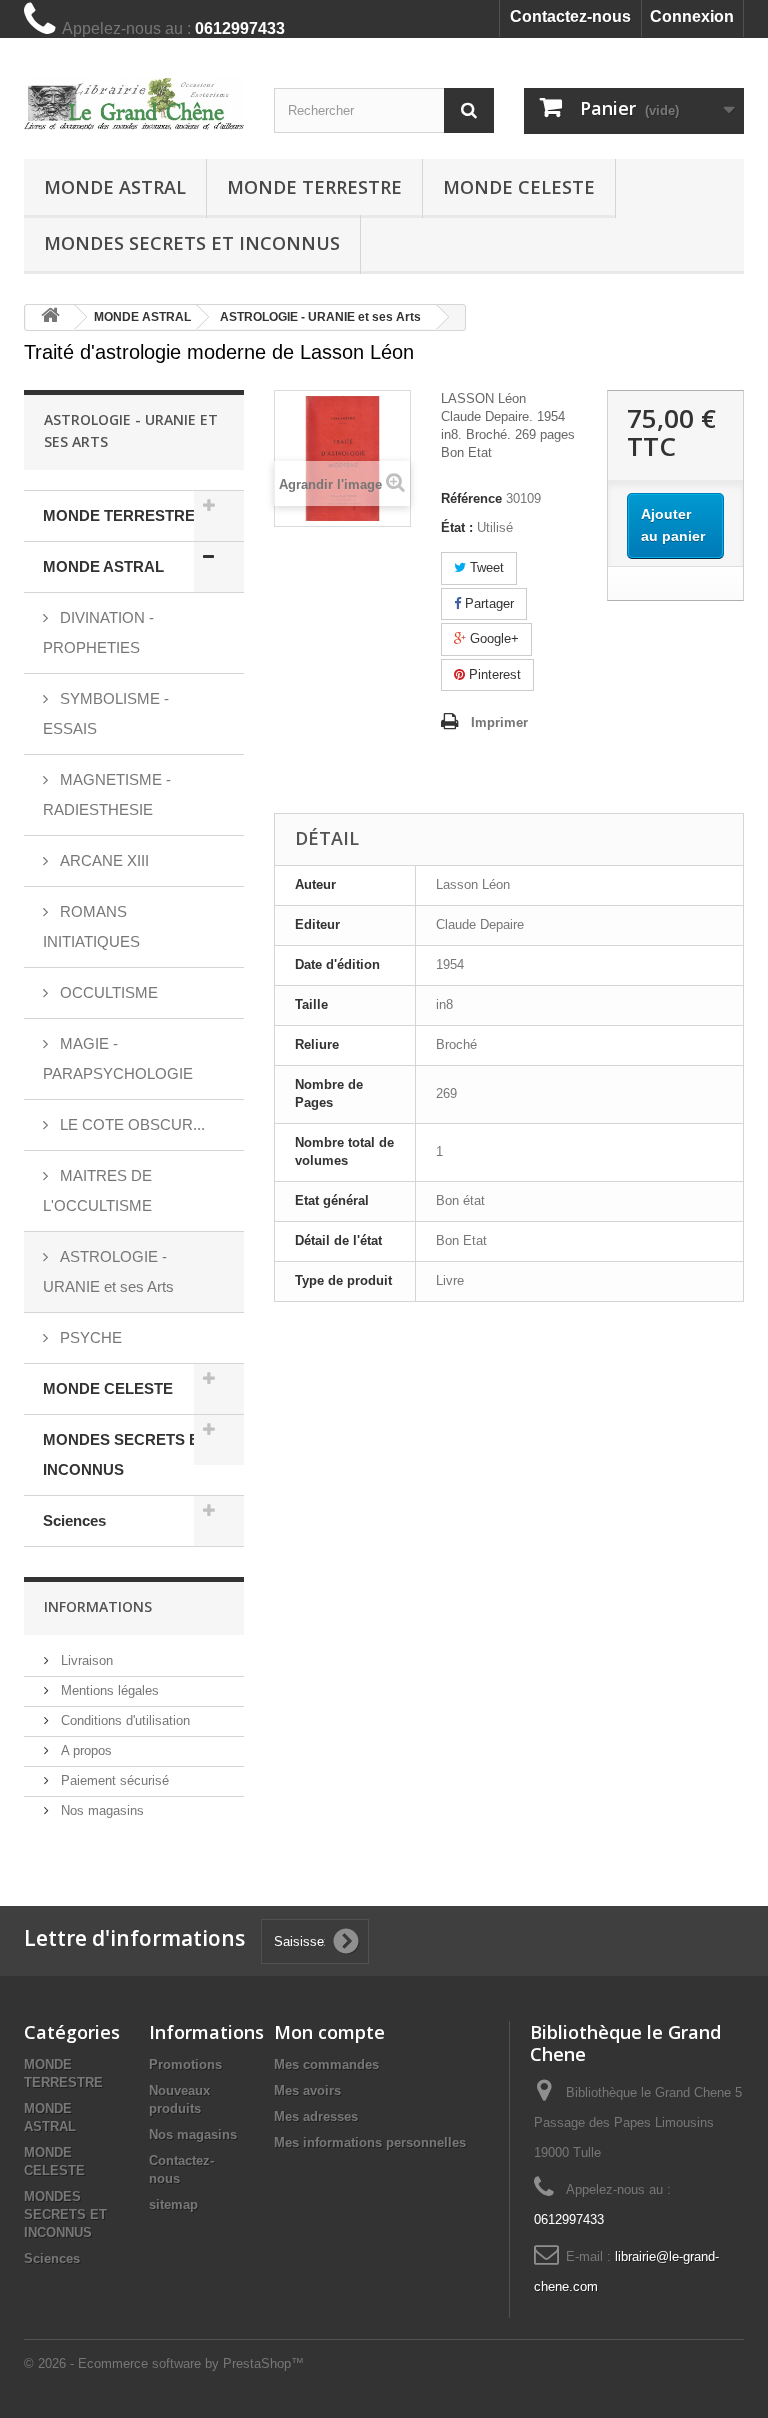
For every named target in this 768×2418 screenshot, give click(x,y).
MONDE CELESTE (519, 187)
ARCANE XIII (102, 860)
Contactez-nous (570, 16)
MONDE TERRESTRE (314, 187)
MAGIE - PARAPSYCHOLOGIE (118, 1058)
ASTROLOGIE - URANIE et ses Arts (108, 1271)
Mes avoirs (307, 2090)
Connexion (692, 16)
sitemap (173, 2204)
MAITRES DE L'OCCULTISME (97, 1190)
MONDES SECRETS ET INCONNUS (192, 243)
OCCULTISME (107, 992)
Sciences (74, 1520)
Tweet (485, 567)
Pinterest (493, 674)
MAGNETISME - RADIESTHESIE (107, 794)
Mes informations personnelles (370, 2142)
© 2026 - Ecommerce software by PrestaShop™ (164, 2363)
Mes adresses (316, 2116)
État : (457, 527)
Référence (471, 498)
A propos (84, 1750)
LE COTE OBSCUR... (130, 1124)
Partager (487, 603)
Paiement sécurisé (113, 1780)
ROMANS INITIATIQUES (91, 926)
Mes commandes (326, 2064)
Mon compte (329, 2032)
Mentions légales (108, 1690)
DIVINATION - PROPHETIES (98, 632)
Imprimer (499, 722)
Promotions (185, 2064)
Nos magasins (100, 1810)
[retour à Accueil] (50, 317)
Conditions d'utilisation (123, 1720)
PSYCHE (89, 1337)
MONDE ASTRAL (115, 187)
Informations (98, 1606)
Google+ (492, 638)
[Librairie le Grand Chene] (134, 104)
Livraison (85, 1660)
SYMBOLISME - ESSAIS (106, 713)
